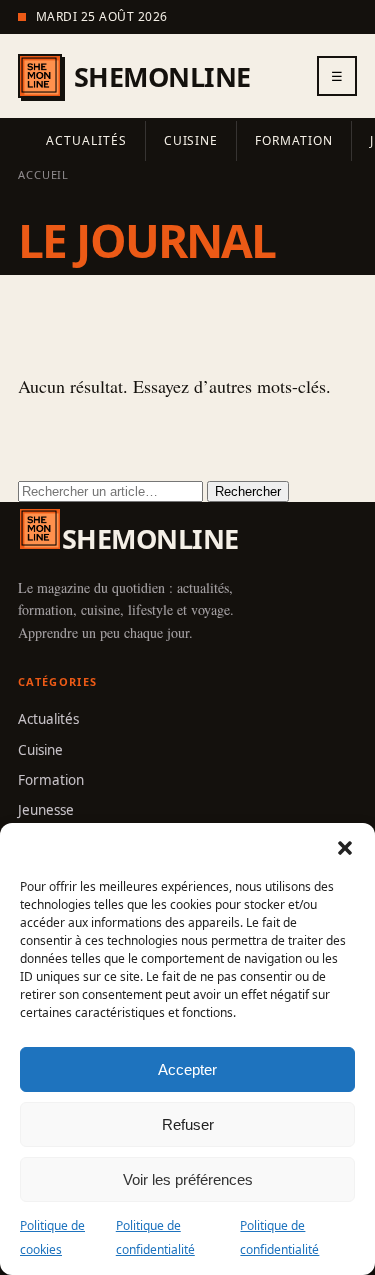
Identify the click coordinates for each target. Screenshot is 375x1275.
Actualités (86, 140)
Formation (294, 140)
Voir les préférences (188, 1179)
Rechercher (248, 491)
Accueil (43, 174)
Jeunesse (46, 810)
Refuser (188, 1124)
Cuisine (191, 140)
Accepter (187, 1069)
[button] (345, 848)
